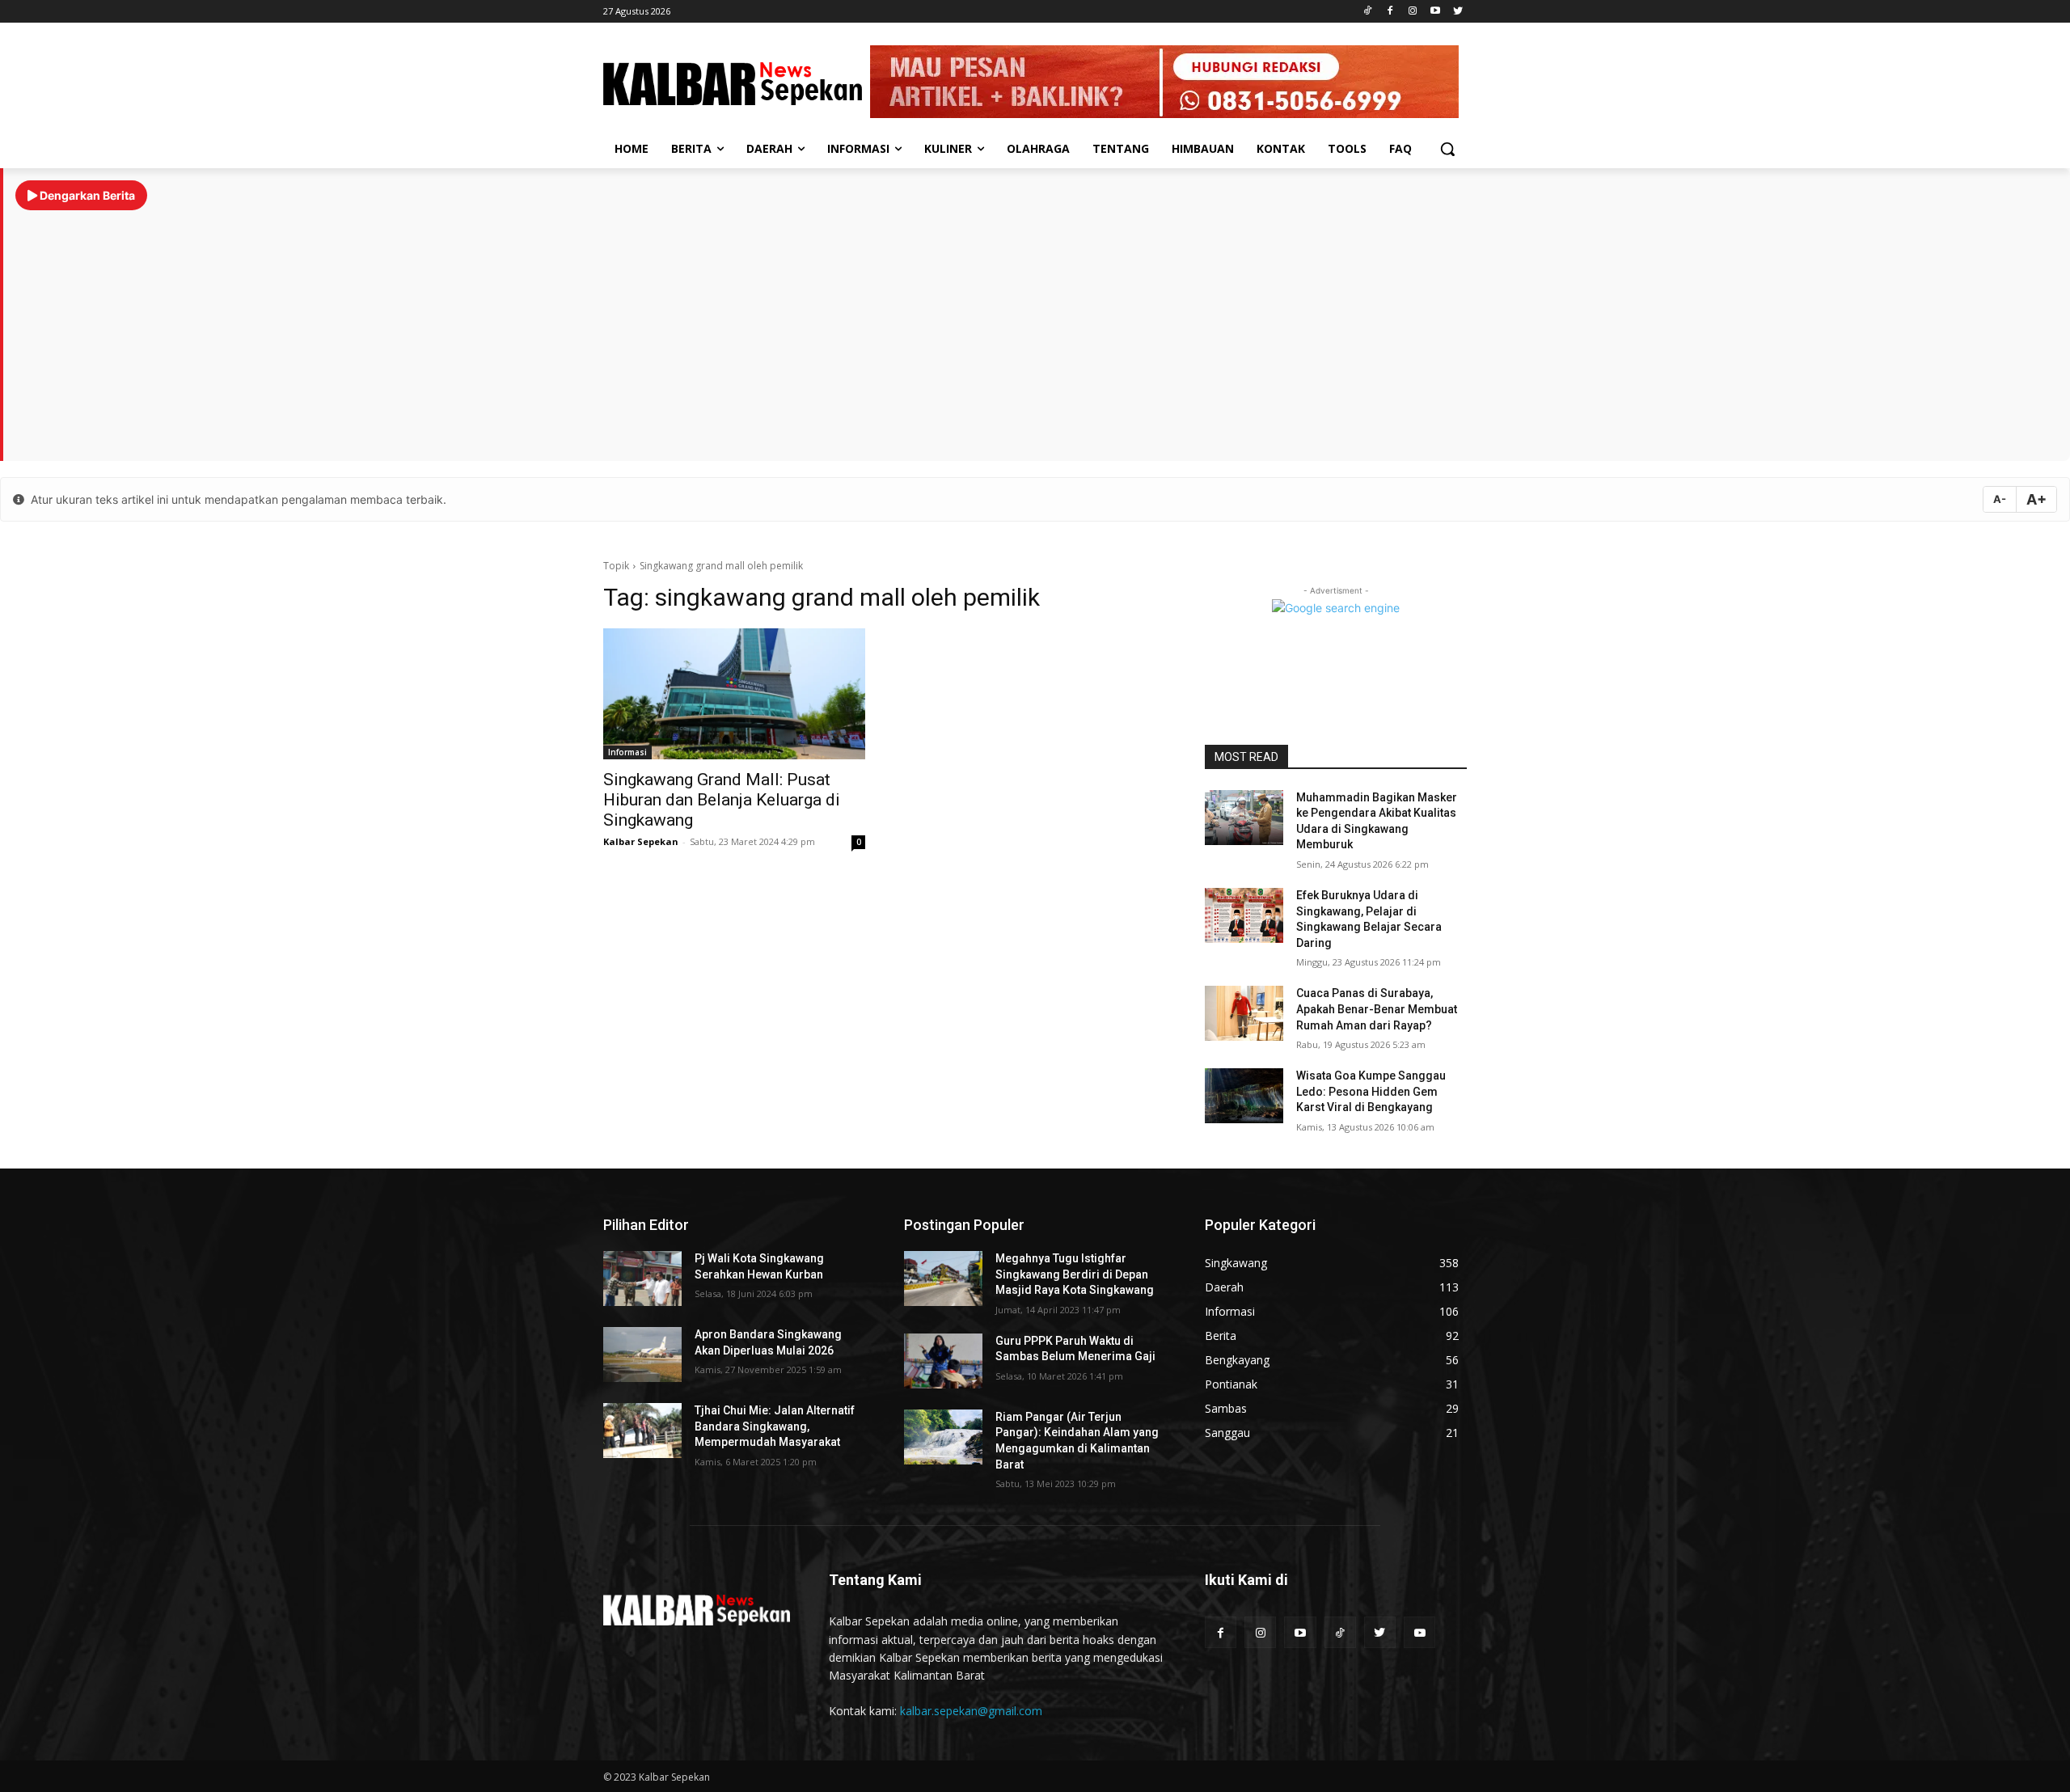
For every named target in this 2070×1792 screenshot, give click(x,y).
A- (2000, 499)
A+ (2036, 499)
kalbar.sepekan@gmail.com (971, 1711)
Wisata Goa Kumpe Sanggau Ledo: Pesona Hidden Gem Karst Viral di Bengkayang (1371, 1091)
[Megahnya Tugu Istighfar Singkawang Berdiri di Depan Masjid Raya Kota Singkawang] (943, 1278)
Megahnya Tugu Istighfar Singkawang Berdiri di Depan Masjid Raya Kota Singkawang (1075, 1274)
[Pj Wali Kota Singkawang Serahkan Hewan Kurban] (642, 1278)
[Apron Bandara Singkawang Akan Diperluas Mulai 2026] (642, 1355)
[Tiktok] (1368, 12)
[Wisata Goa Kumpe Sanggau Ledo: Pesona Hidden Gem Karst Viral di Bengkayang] (1244, 1096)
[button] (1447, 149)
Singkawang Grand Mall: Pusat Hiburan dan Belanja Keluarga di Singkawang (722, 800)
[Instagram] (1413, 12)
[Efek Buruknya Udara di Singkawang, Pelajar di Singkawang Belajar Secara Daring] (1244, 915)
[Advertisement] (1037, 328)
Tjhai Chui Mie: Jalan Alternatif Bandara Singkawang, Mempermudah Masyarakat (775, 1426)
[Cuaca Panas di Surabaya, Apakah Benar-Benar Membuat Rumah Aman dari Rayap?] (1244, 1013)
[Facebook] (1390, 12)
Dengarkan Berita (86, 195)
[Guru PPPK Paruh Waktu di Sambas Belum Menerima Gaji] (943, 1361)
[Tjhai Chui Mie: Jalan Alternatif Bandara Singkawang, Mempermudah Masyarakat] (642, 1431)
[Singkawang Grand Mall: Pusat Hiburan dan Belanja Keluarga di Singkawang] (734, 694)
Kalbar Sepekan (641, 841)
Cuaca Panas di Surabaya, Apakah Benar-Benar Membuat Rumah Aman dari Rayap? (1377, 1009)
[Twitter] (1457, 12)
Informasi (627, 752)
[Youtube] (1435, 12)
